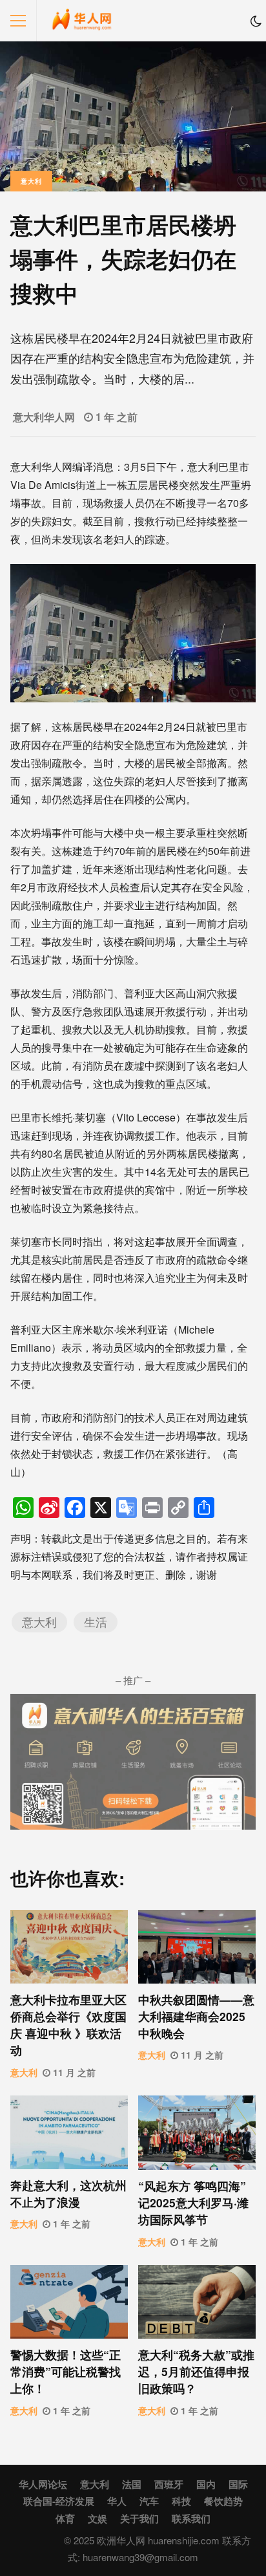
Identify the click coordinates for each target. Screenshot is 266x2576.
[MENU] (18, 21)
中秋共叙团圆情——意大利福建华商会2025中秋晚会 (197, 1947)
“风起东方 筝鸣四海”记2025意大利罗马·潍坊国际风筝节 (197, 2133)
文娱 (97, 2518)
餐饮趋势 (223, 2501)
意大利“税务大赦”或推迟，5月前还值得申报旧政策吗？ (197, 2302)
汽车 (149, 2501)
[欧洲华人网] (82, 24)
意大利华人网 (44, 417)
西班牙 (169, 2484)
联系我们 (191, 2518)
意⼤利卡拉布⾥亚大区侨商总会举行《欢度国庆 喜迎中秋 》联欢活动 (69, 1947)
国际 (238, 2484)
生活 (96, 1622)
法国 (132, 2484)
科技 (181, 2501)
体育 (65, 2518)
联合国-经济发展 (59, 2501)
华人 (117, 2501)
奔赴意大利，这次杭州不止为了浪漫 (69, 2132)
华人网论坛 (43, 2484)
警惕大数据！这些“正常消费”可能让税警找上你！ (69, 2302)
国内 (206, 2484)
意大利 (31, 181)
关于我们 (139, 2518)
